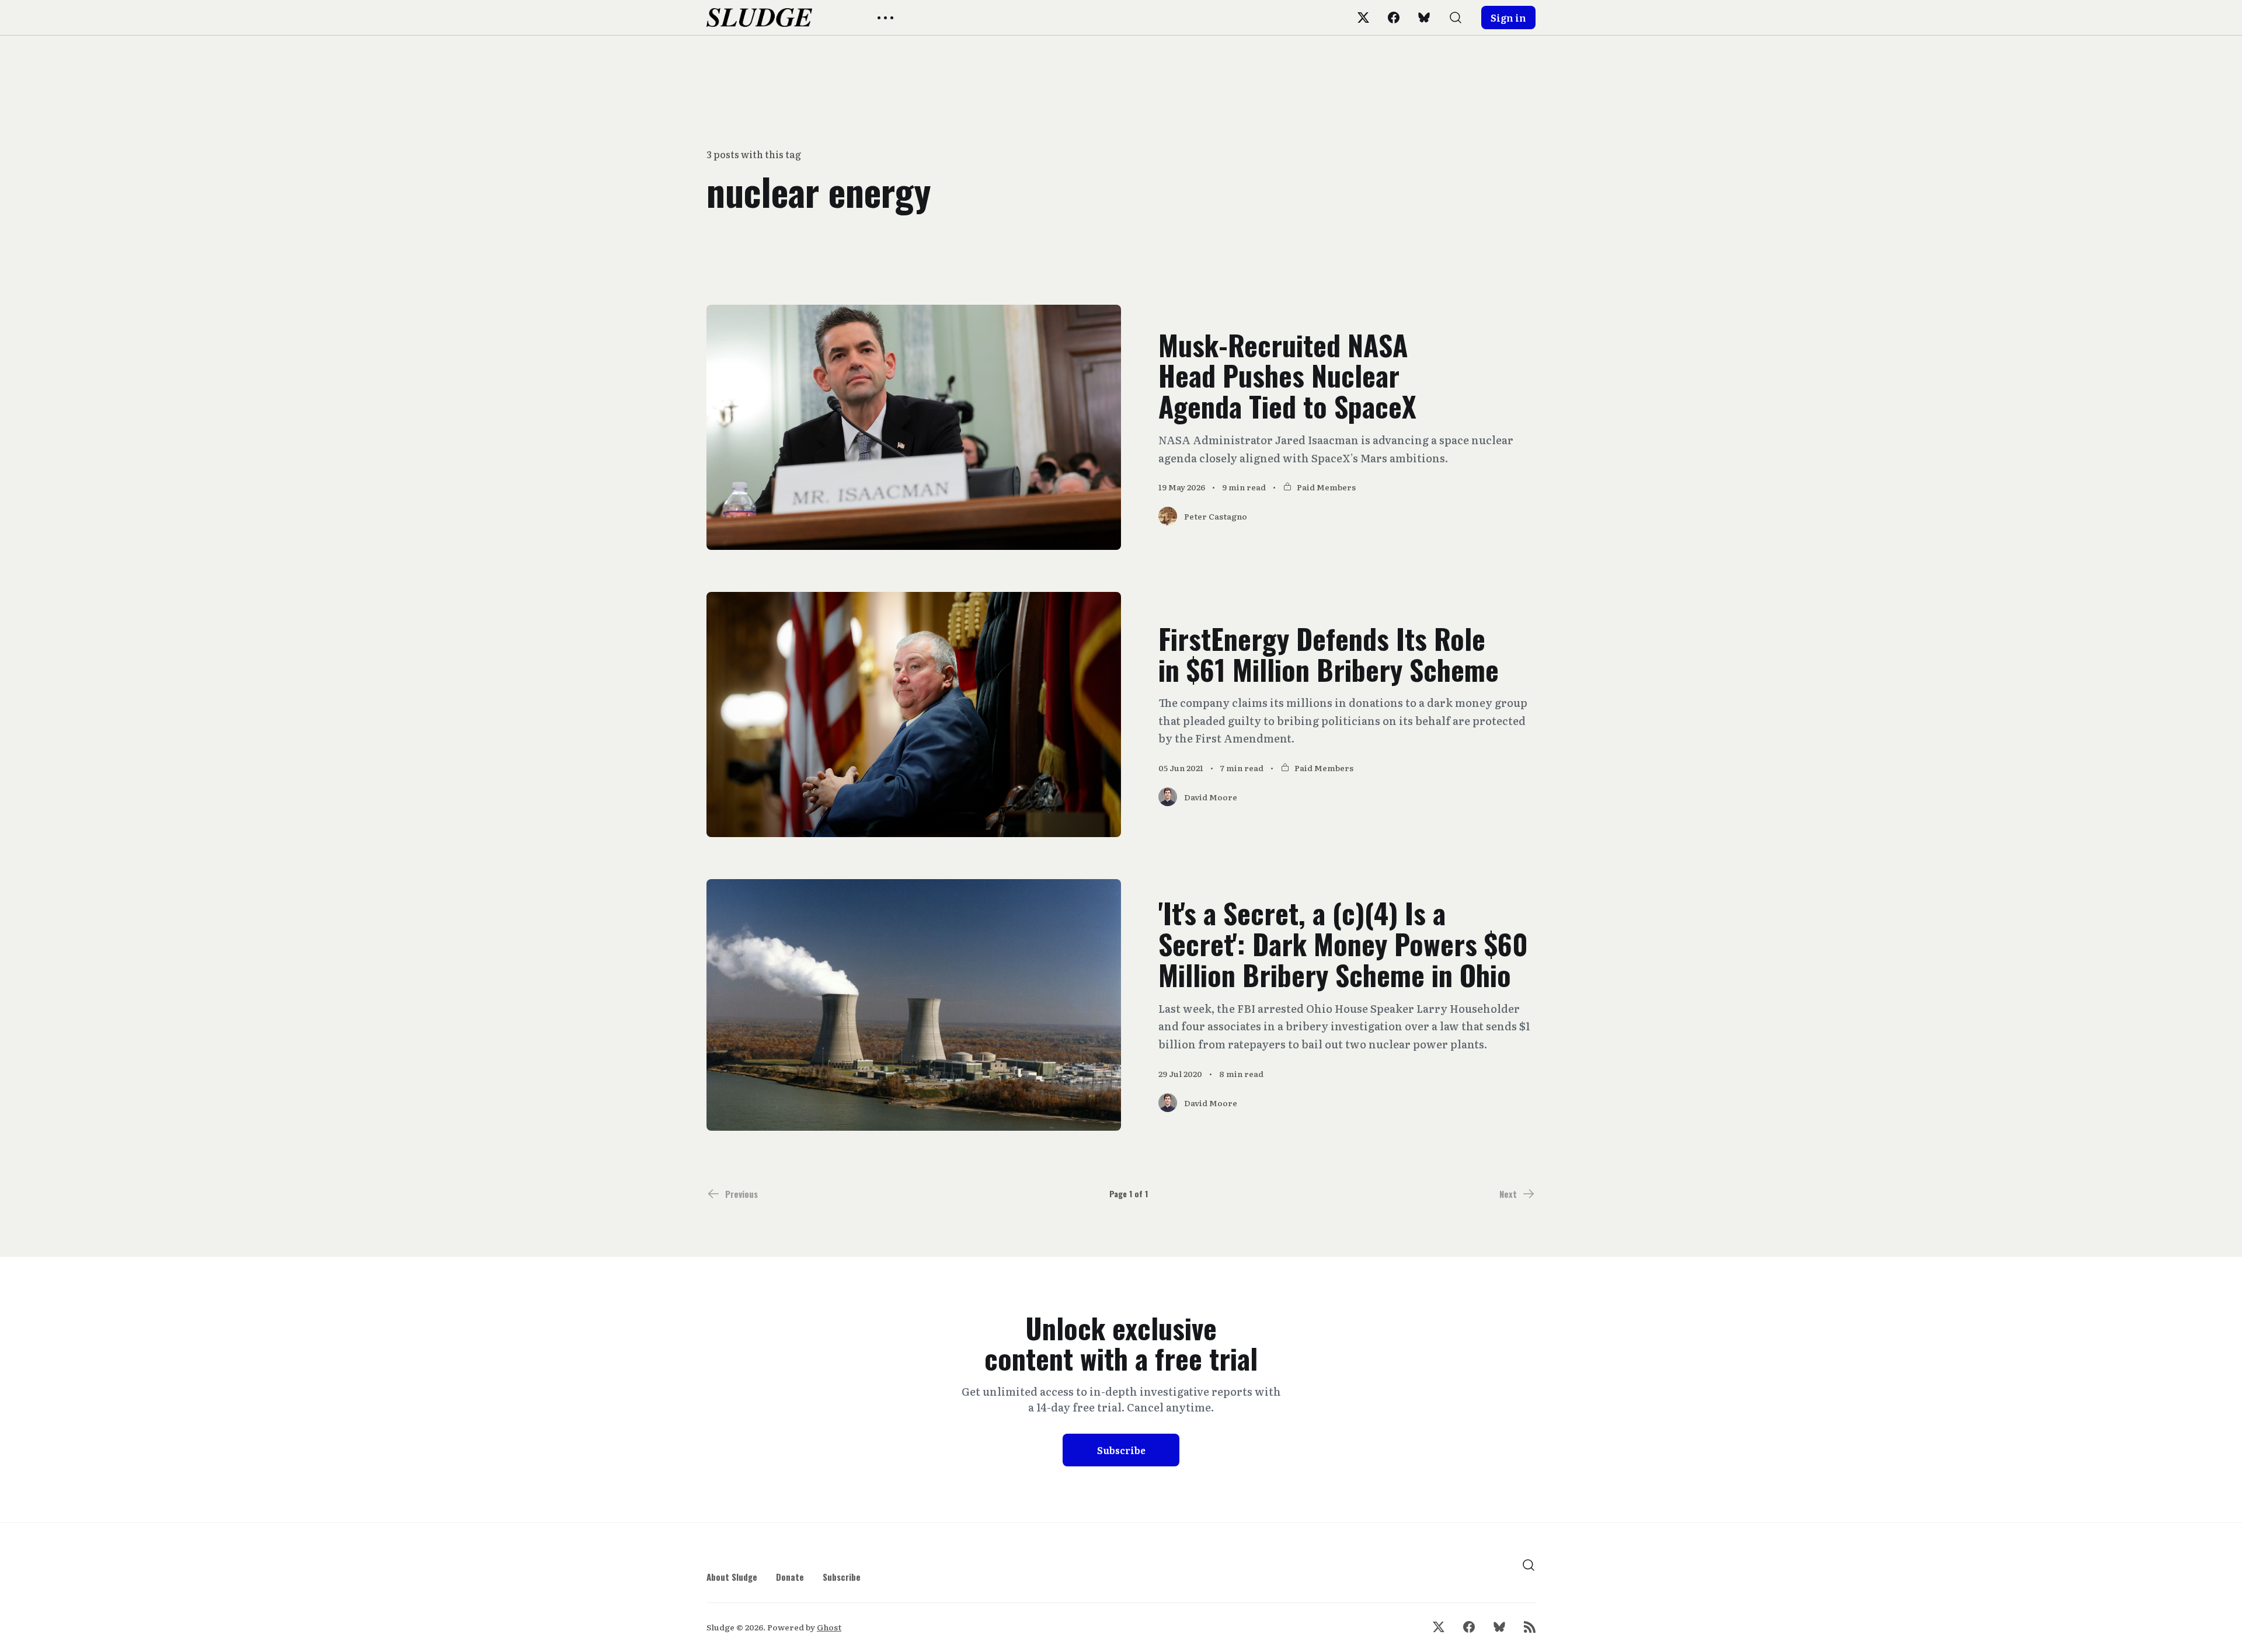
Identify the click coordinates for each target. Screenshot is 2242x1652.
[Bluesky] (1424, 18)
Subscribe (1121, 1450)
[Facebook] (1394, 18)
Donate (790, 1577)
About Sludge (732, 1577)
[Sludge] (759, 18)
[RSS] (1530, 1627)
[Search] (1456, 18)
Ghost (829, 1627)
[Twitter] (1363, 18)
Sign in (1508, 18)
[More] (885, 18)
